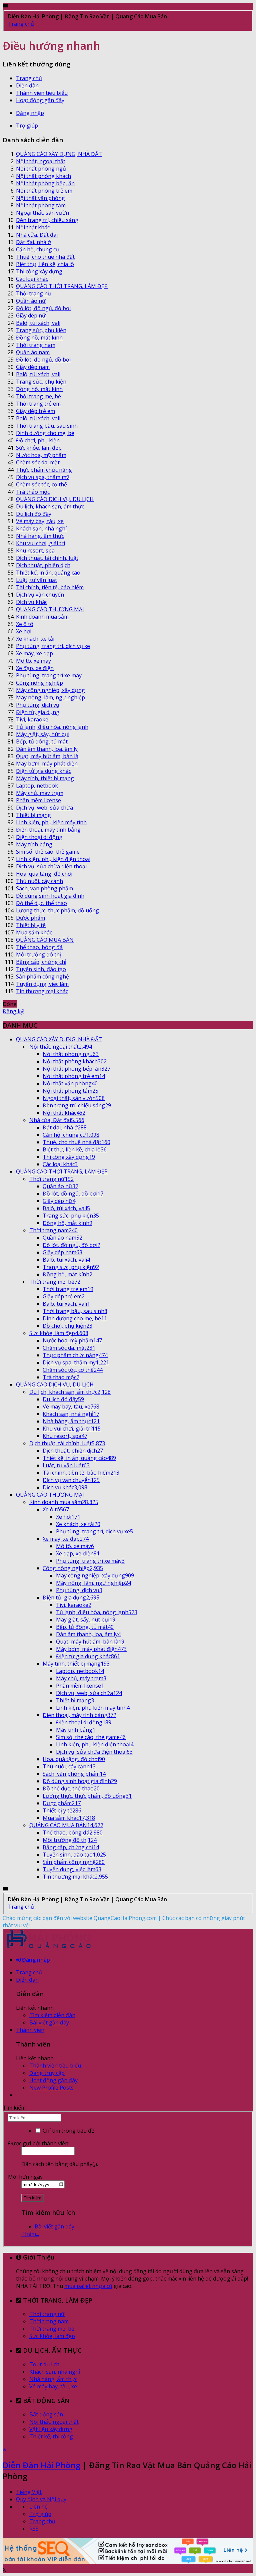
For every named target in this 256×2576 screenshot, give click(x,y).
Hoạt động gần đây (40, 100)
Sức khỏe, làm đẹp (52, 2336)
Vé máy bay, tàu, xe (53, 2386)
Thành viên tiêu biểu (42, 93)
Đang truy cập (47, 2073)
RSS (34, 2529)
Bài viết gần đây (49, 2022)
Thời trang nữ (47, 2314)
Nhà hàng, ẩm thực (53, 2379)
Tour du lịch (44, 2364)
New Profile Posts (51, 2088)
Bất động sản (46, 2414)
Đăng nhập (30, 113)
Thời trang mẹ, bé (52, 2329)
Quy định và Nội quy (41, 2499)
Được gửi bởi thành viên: (39, 2143)
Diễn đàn (27, 85)
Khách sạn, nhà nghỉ (55, 2372)
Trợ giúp (27, 126)
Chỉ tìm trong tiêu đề (68, 2131)
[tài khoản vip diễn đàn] (128, 2562)
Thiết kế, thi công (51, 2436)
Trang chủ (29, 78)
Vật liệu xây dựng (51, 2429)
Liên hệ (38, 2507)
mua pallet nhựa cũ (88, 2286)
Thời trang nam (49, 2321)
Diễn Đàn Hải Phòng (41, 2465)
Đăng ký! (13, 1011)
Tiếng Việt (29, 2492)
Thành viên (30, 2030)
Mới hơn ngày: (26, 2177)
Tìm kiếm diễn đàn (52, 2015)
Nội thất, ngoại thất (54, 2422)
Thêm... (30, 2234)
